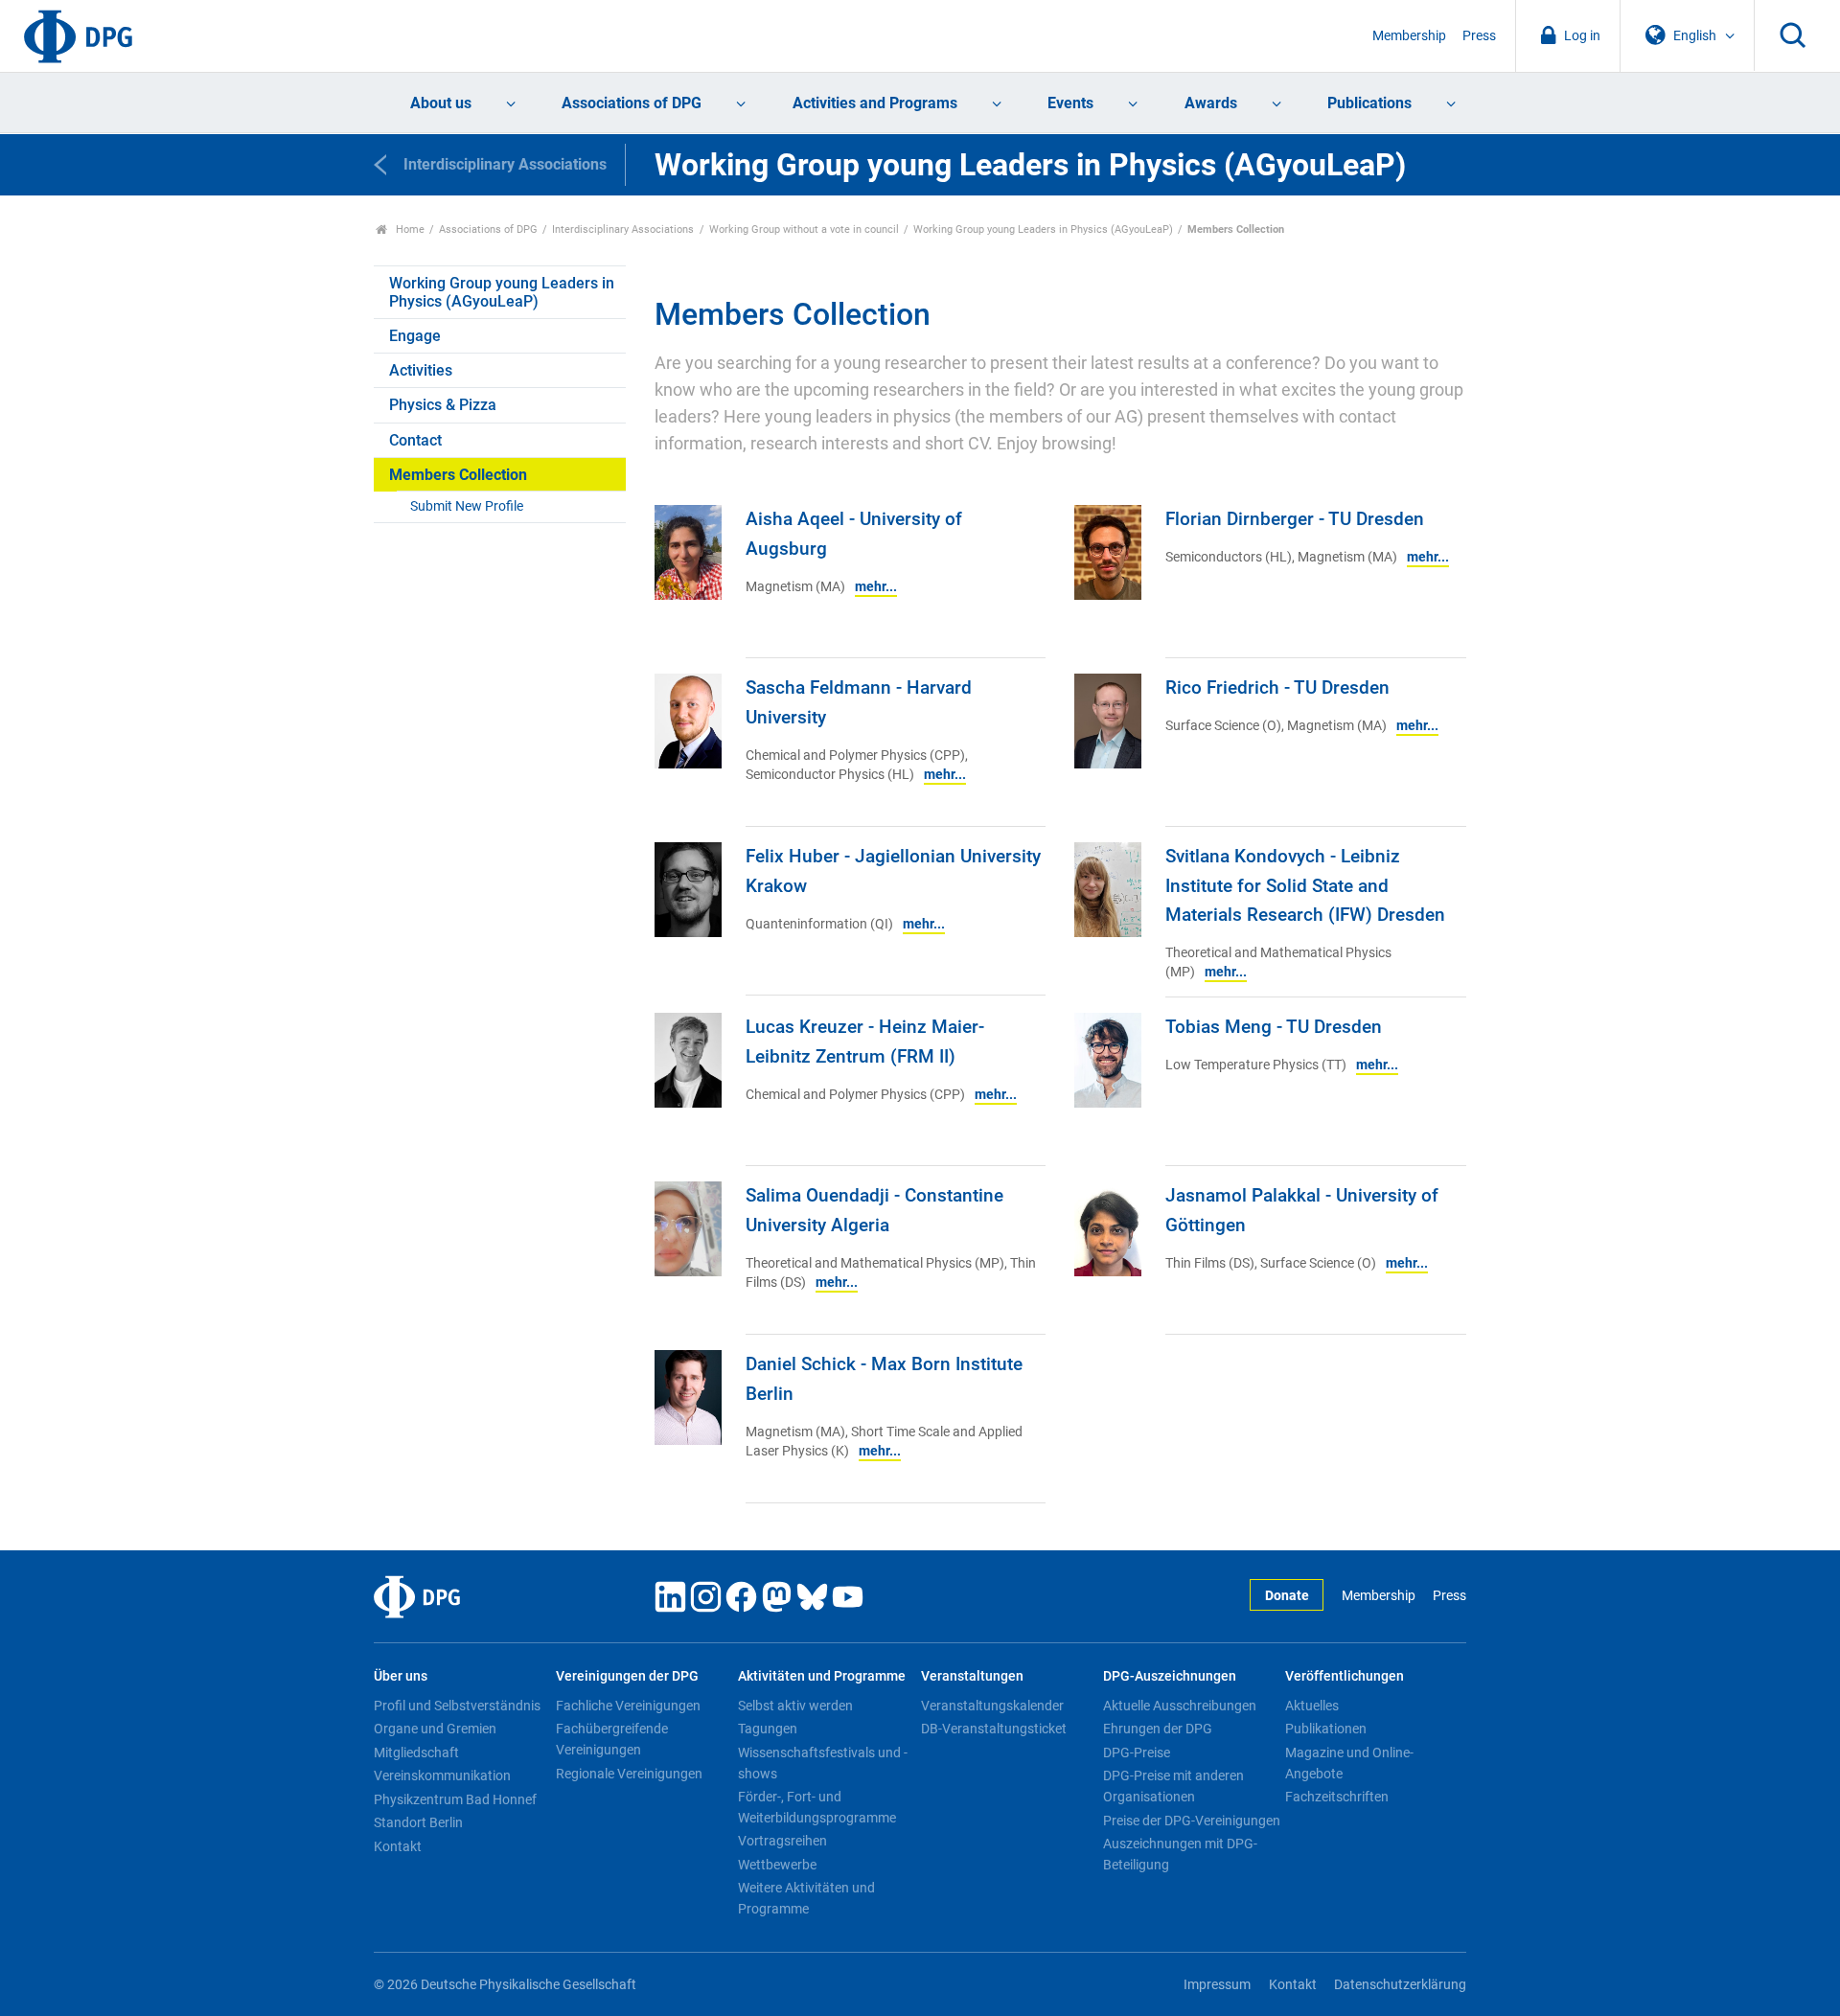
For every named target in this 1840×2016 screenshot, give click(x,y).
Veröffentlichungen (1345, 1676)
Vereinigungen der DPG (627, 1676)
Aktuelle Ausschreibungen (1180, 1706)
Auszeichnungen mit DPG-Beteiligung (1180, 1854)
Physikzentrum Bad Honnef (455, 1799)
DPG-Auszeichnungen (1170, 1676)
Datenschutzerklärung (1400, 1985)
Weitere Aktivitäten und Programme (806, 1898)
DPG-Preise (1137, 1753)
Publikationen (1326, 1729)
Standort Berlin (418, 1822)
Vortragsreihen (782, 1841)
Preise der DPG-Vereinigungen (1192, 1821)
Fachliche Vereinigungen (628, 1706)
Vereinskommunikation (442, 1775)
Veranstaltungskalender (992, 1706)
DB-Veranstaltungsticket (994, 1729)
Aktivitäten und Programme (822, 1676)
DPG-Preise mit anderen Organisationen (1173, 1786)
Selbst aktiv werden (795, 1706)
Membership (1409, 36)
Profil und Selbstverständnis (457, 1706)
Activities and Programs (875, 103)
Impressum (1217, 1985)
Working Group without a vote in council (804, 229)
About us (441, 103)
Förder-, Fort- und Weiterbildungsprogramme (817, 1807)
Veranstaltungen (972, 1676)
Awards (1211, 103)
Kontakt (398, 1846)
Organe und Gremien (435, 1729)
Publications (1369, 103)
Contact (415, 440)
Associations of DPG (632, 103)
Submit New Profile (467, 506)
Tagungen (768, 1729)
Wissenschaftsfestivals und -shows (823, 1763)
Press (1479, 36)
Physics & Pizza (443, 405)
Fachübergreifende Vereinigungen (612, 1739)
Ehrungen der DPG (1158, 1729)
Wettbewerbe (777, 1865)
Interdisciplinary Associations (623, 229)
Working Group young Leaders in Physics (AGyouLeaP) (1043, 229)
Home (409, 229)
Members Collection (458, 475)
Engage (415, 336)
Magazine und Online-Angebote (1349, 1763)
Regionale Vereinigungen (629, 1774)
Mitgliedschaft (416, 1753)
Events (1070, 103)
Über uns (401, 1676)
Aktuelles (1312, 1706)
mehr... (876, 587)
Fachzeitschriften (1337, 1797)
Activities (421, 370)
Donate (1287, 1596)
